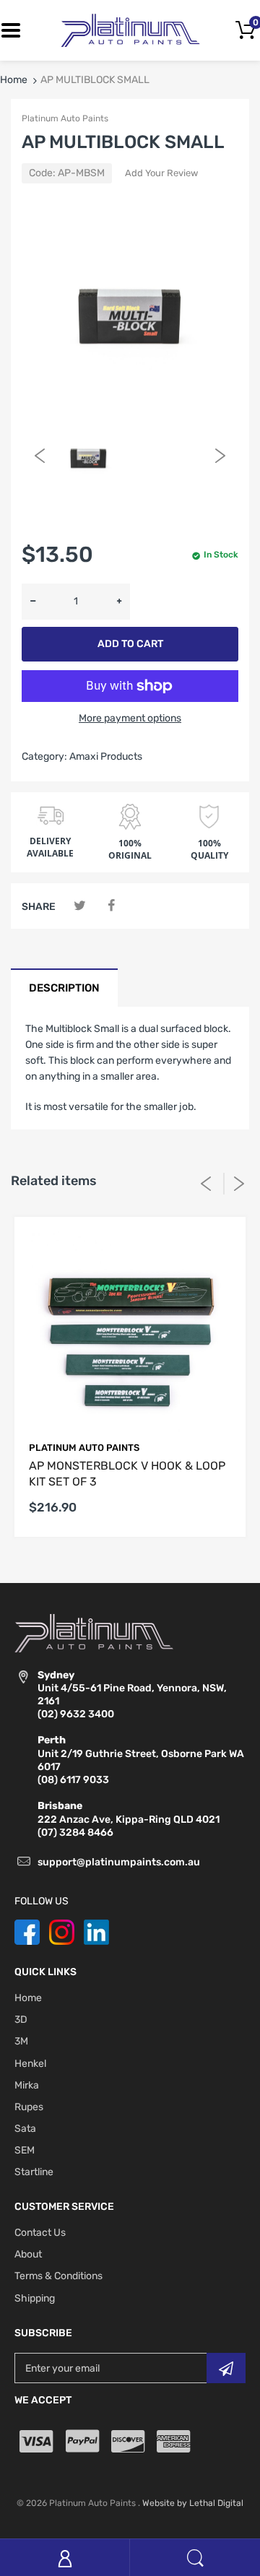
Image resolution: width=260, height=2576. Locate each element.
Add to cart (130, 644)
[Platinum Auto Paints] (130, 30)
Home (14, 80)
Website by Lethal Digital (193, 2503)
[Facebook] (111, 906)
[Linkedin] (96, 1931)
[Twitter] (80, 906)
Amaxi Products (106, 756)
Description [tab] (64, 988)
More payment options (130, 718)
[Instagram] (62, 1931)
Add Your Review (161, 173)
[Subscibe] (226, 2368)
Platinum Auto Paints (65, 118)
